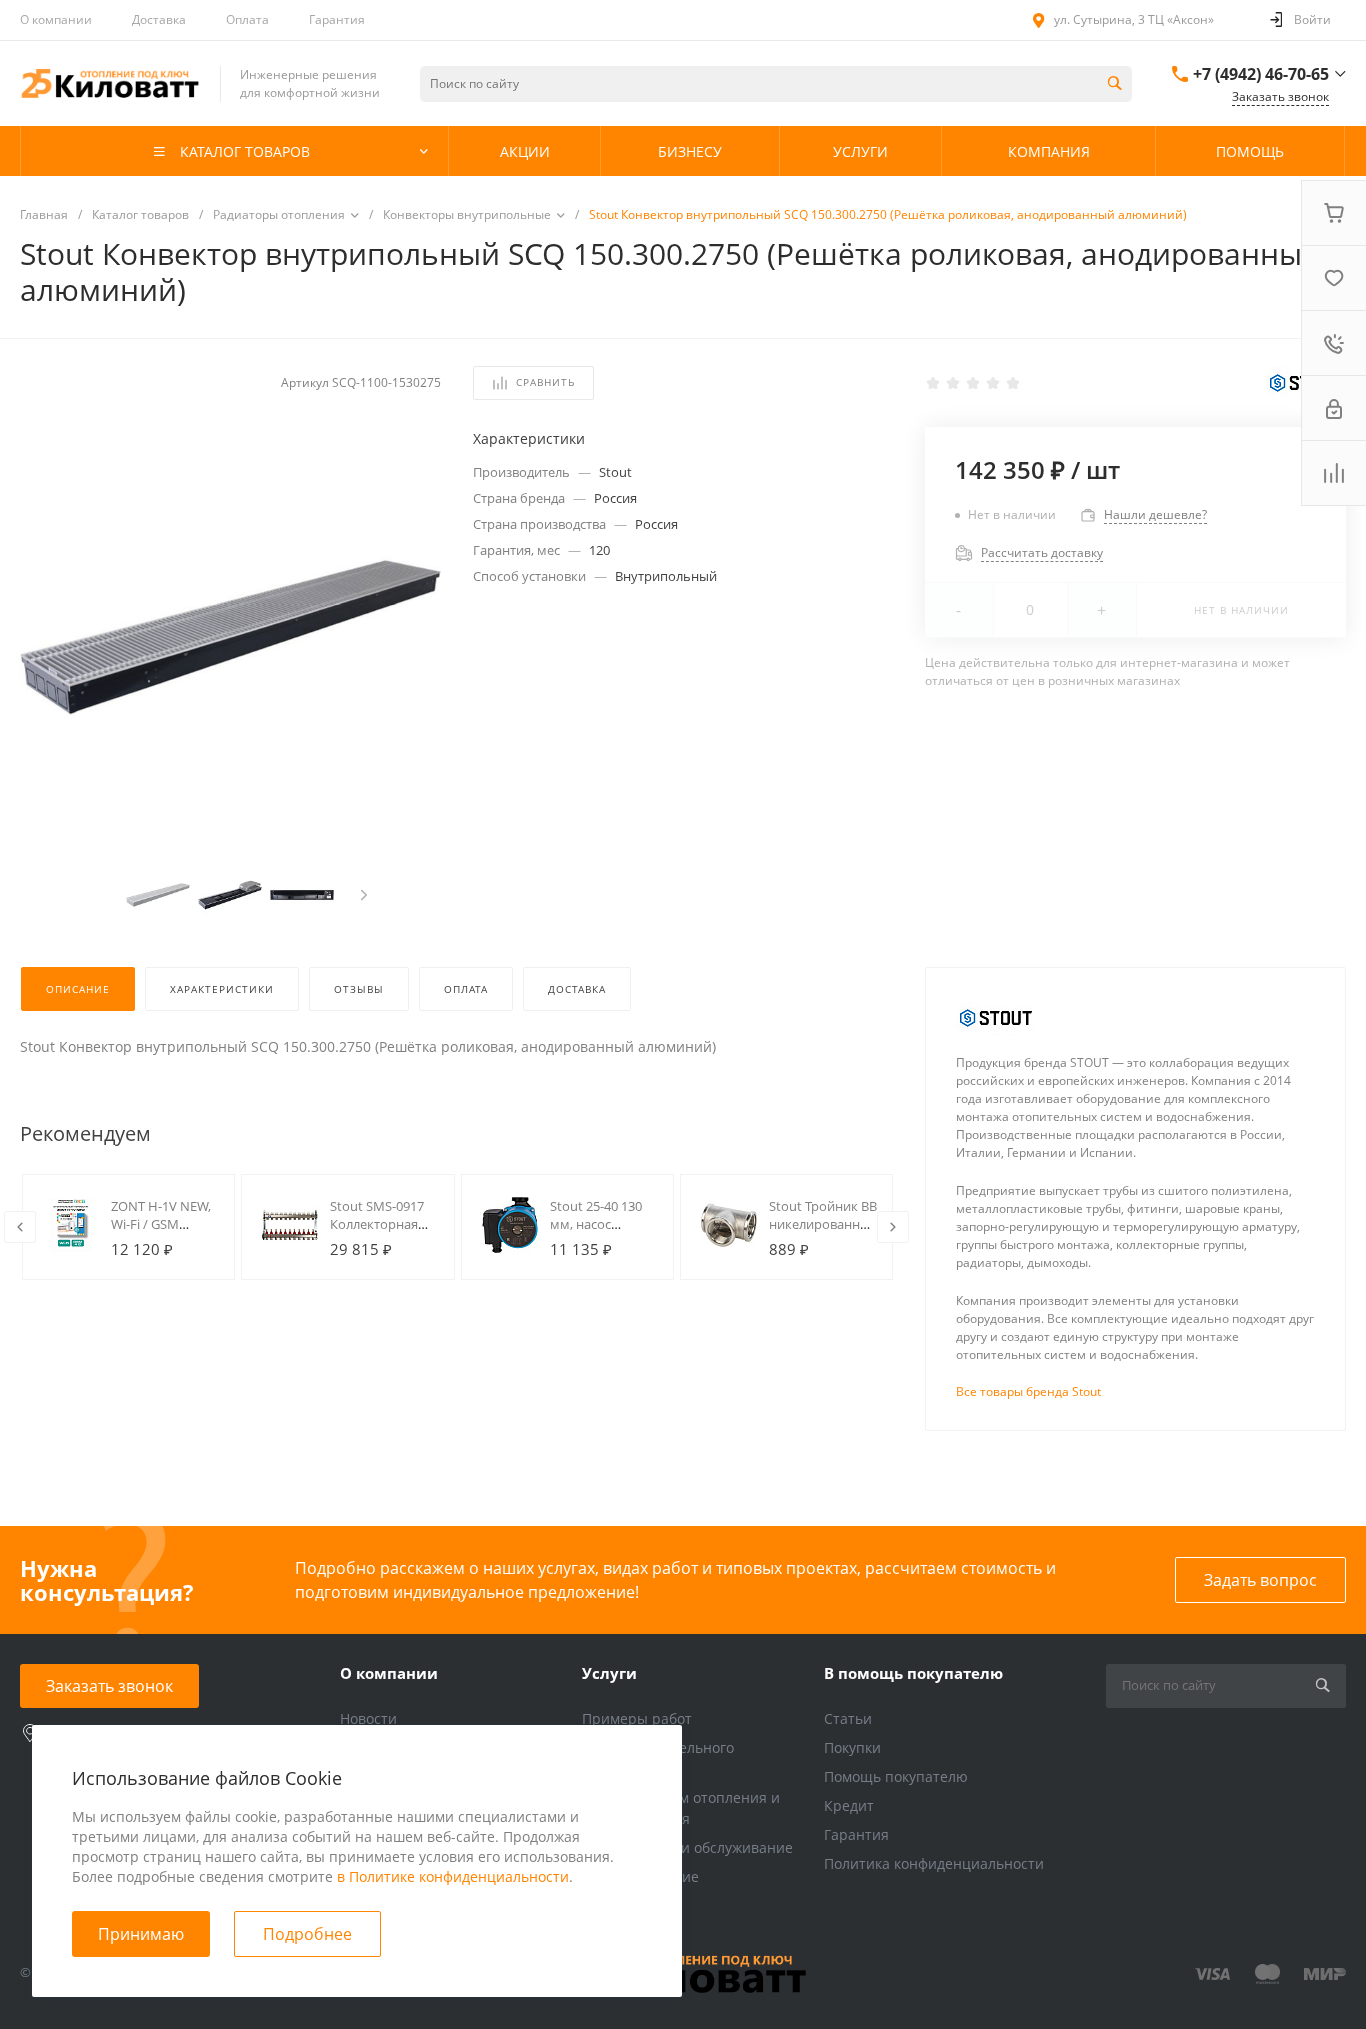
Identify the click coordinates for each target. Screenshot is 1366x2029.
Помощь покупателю (896, 1776)
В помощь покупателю (913, 1673)
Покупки (852, 1747)
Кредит (849, 1805)
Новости (368, 1718)
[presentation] (364, 895)
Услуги (609, 1673)
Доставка (159, 19)
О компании (56, 19)
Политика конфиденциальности (934, 1863)
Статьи (848, 1718)
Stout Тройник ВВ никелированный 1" (823, 1224)
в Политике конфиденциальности (453, 1876)
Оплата (247, 19)
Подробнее (307, 1934)
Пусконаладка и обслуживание (687, 1847)
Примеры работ (637, 1718)
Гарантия (337, 19)
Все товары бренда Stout (1028, 1391)
